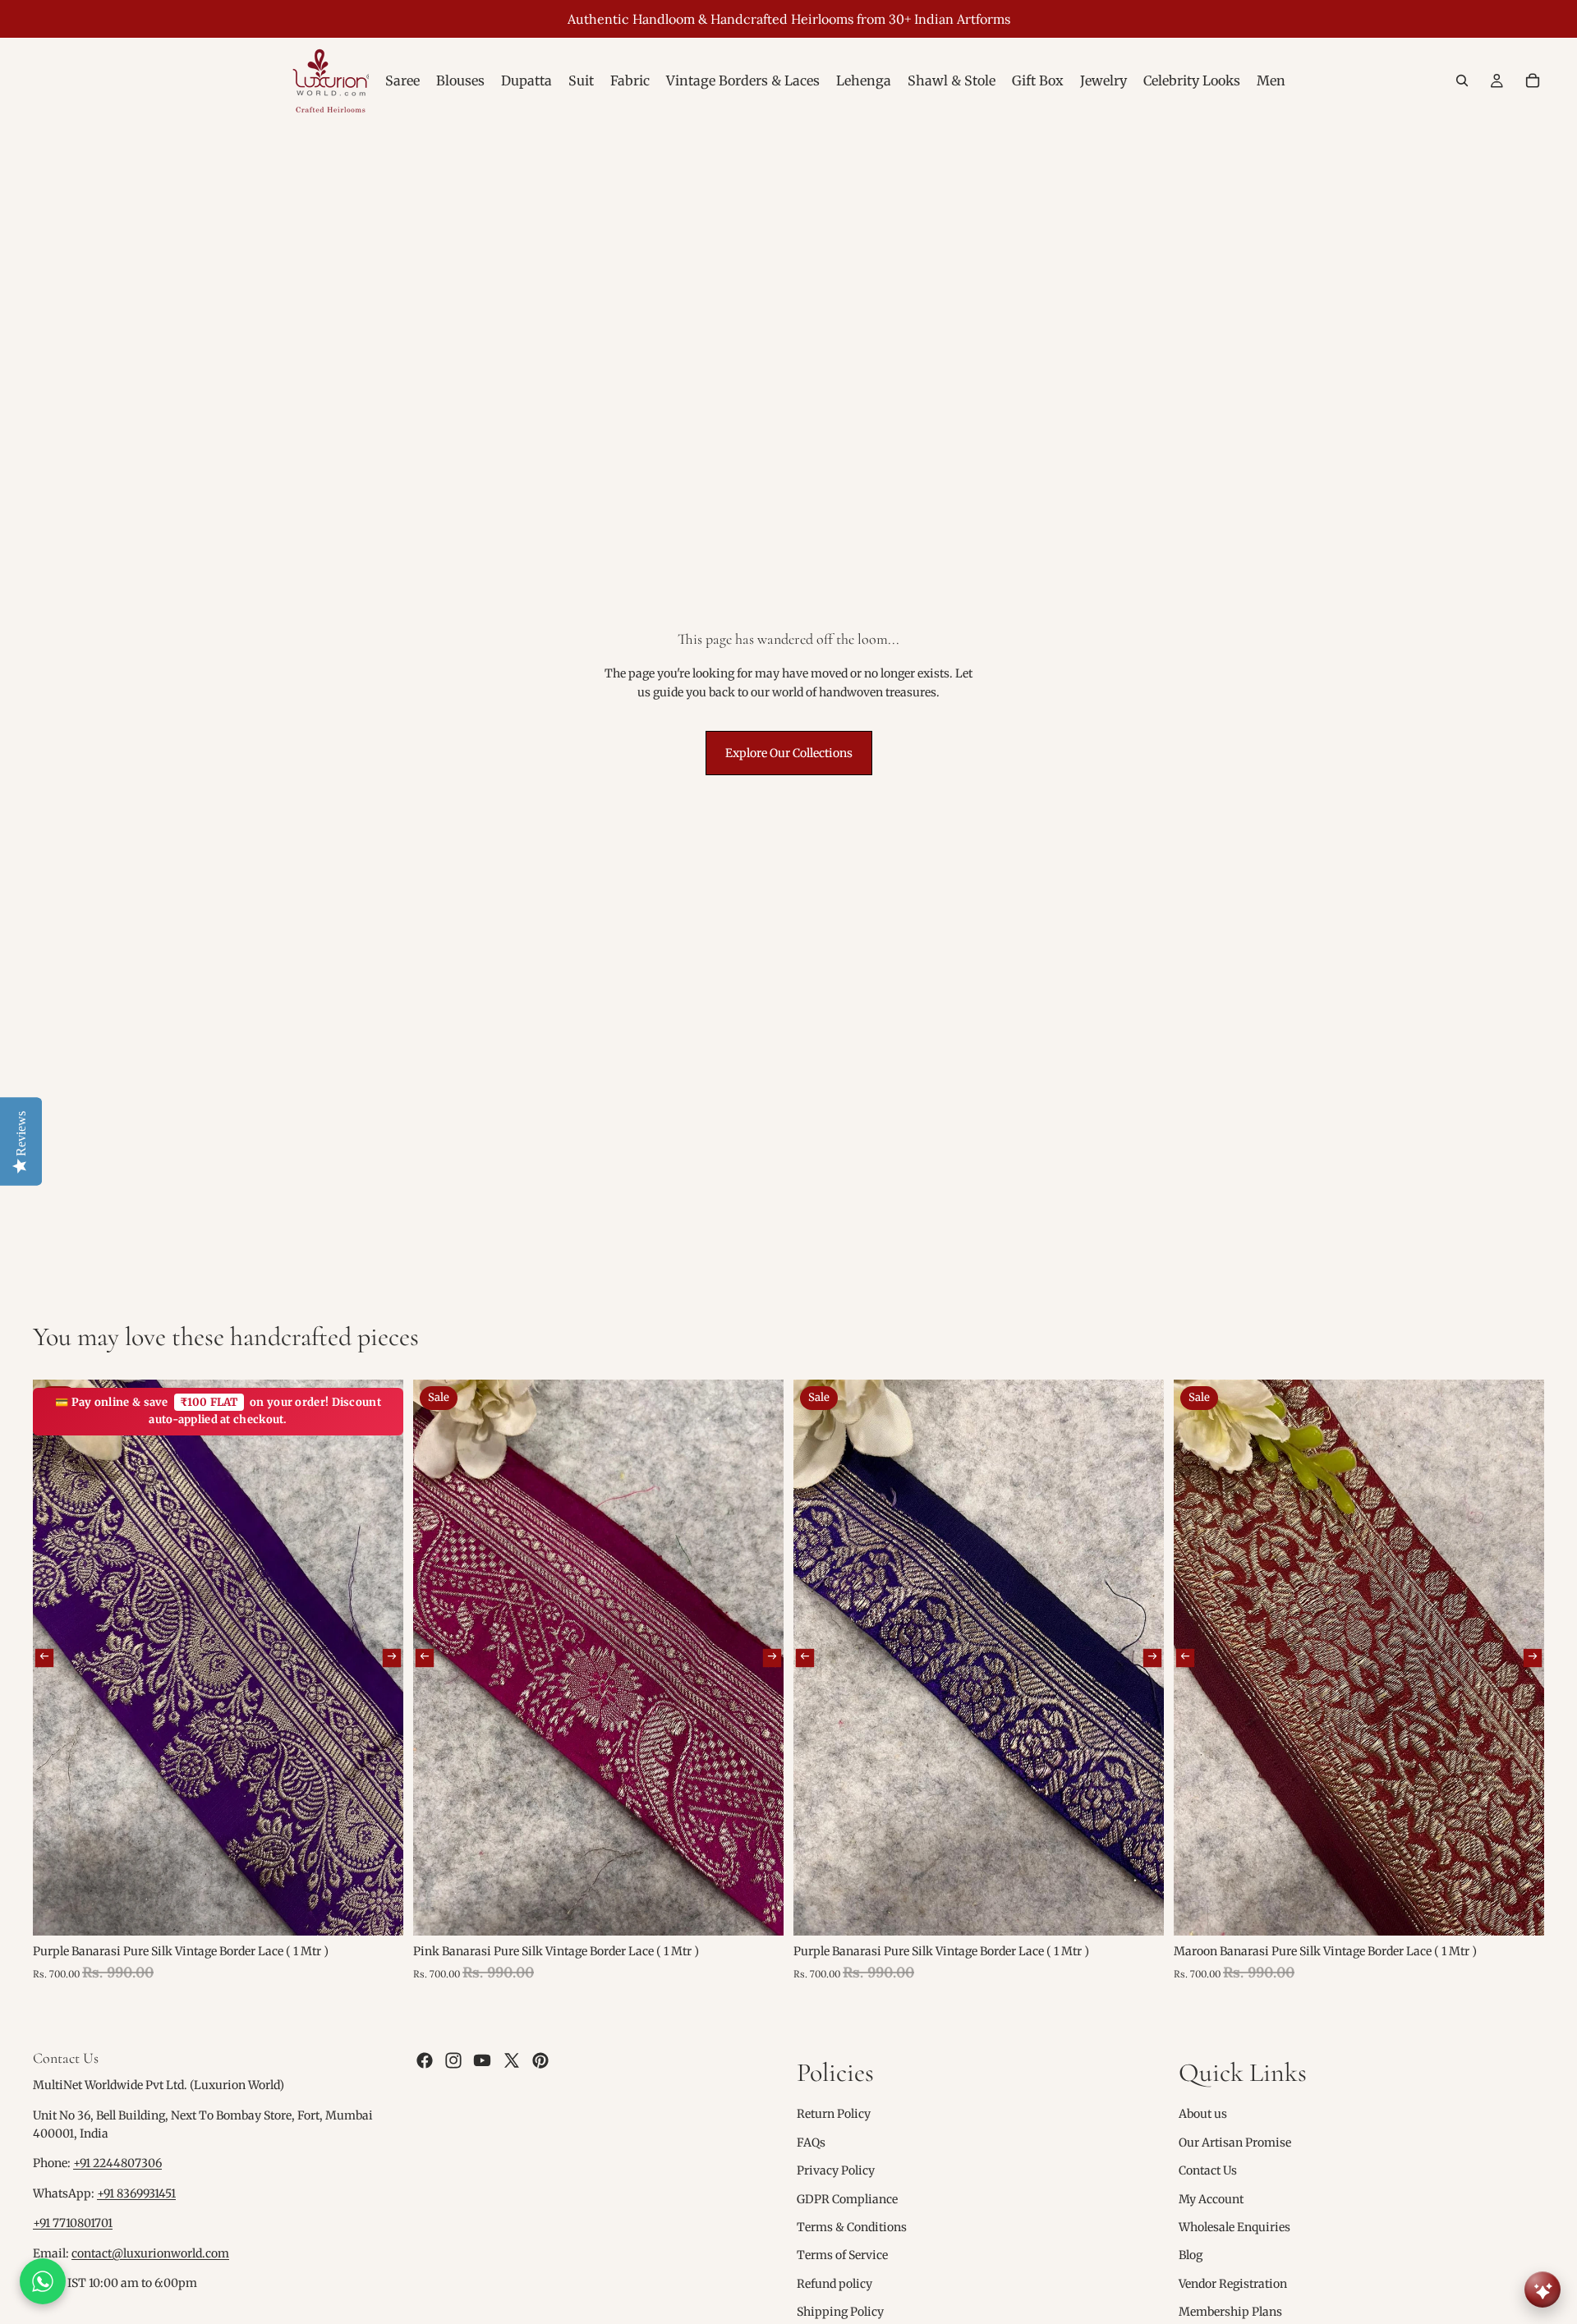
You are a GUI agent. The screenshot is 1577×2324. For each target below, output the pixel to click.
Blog (1191, 2255)
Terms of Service (842, 2255)
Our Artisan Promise (1235, 2143)
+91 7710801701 (73, 2223)
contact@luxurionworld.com (150, 2253)
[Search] (1462, 80)
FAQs (811, 2143)
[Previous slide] (44, 1657)
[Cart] (1533, 80)
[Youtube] (482, 2060)
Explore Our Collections (789, 753)
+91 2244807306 (117, 2163)
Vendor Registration (1233, 2284)
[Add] (378, 1910)
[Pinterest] (540, 2060)
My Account (1211, 2198)
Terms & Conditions (852, 2227)
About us (1203, 2114)
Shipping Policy (840, 2312)
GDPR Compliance (847, 2198)
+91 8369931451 (136, 2193)
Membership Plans (1230, 2312)
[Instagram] (453, 2060)
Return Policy (834, 2114)
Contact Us (1208, 2170)
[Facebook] (425, 2060)
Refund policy (834, 2284)
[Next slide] (392, 1657)
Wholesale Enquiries (1234, 2227)
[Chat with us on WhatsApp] (43, 2281)
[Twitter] (512, 2060)
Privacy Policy (836, 2170)
